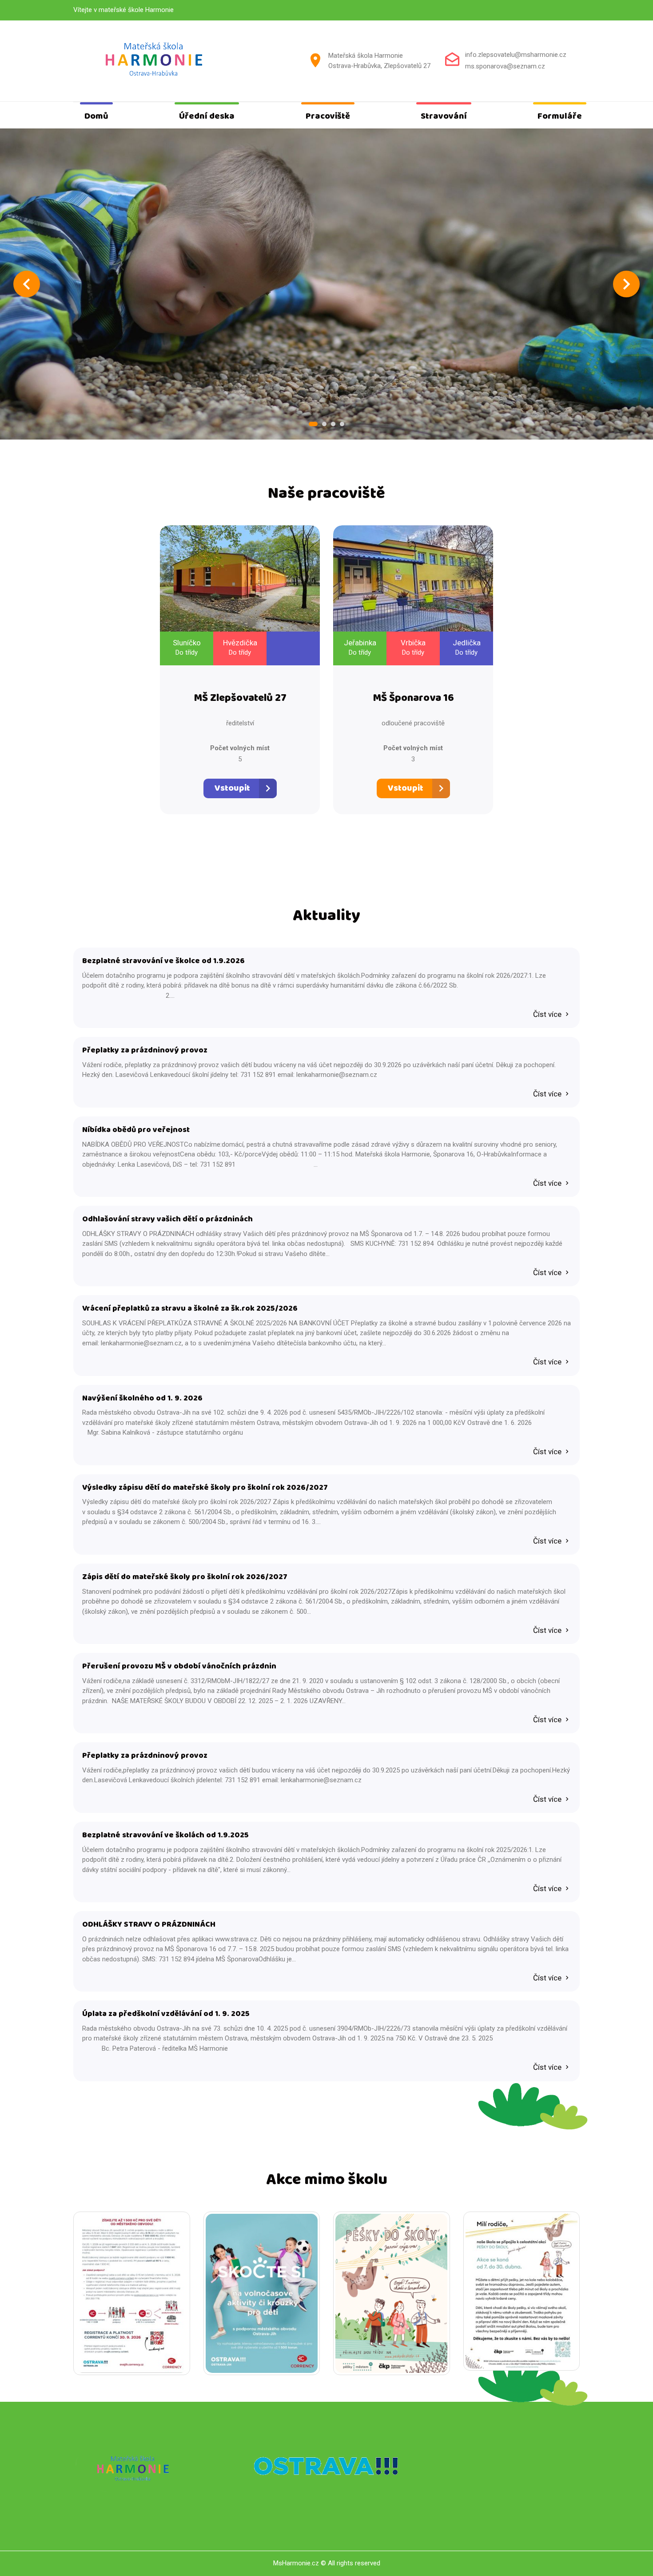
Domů (96, 116)
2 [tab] (324, 424)
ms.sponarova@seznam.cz (505, 66)
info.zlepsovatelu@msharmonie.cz (516, 55)
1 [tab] (313, 424)
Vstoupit (232, 788)
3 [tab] (333, 424)
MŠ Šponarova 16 (413, 698)
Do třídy (187, 652)
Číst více (548, 1014)
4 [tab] (342, 424)
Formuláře (560, 116)
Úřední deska (207, 116)
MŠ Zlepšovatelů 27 (240, 698)
